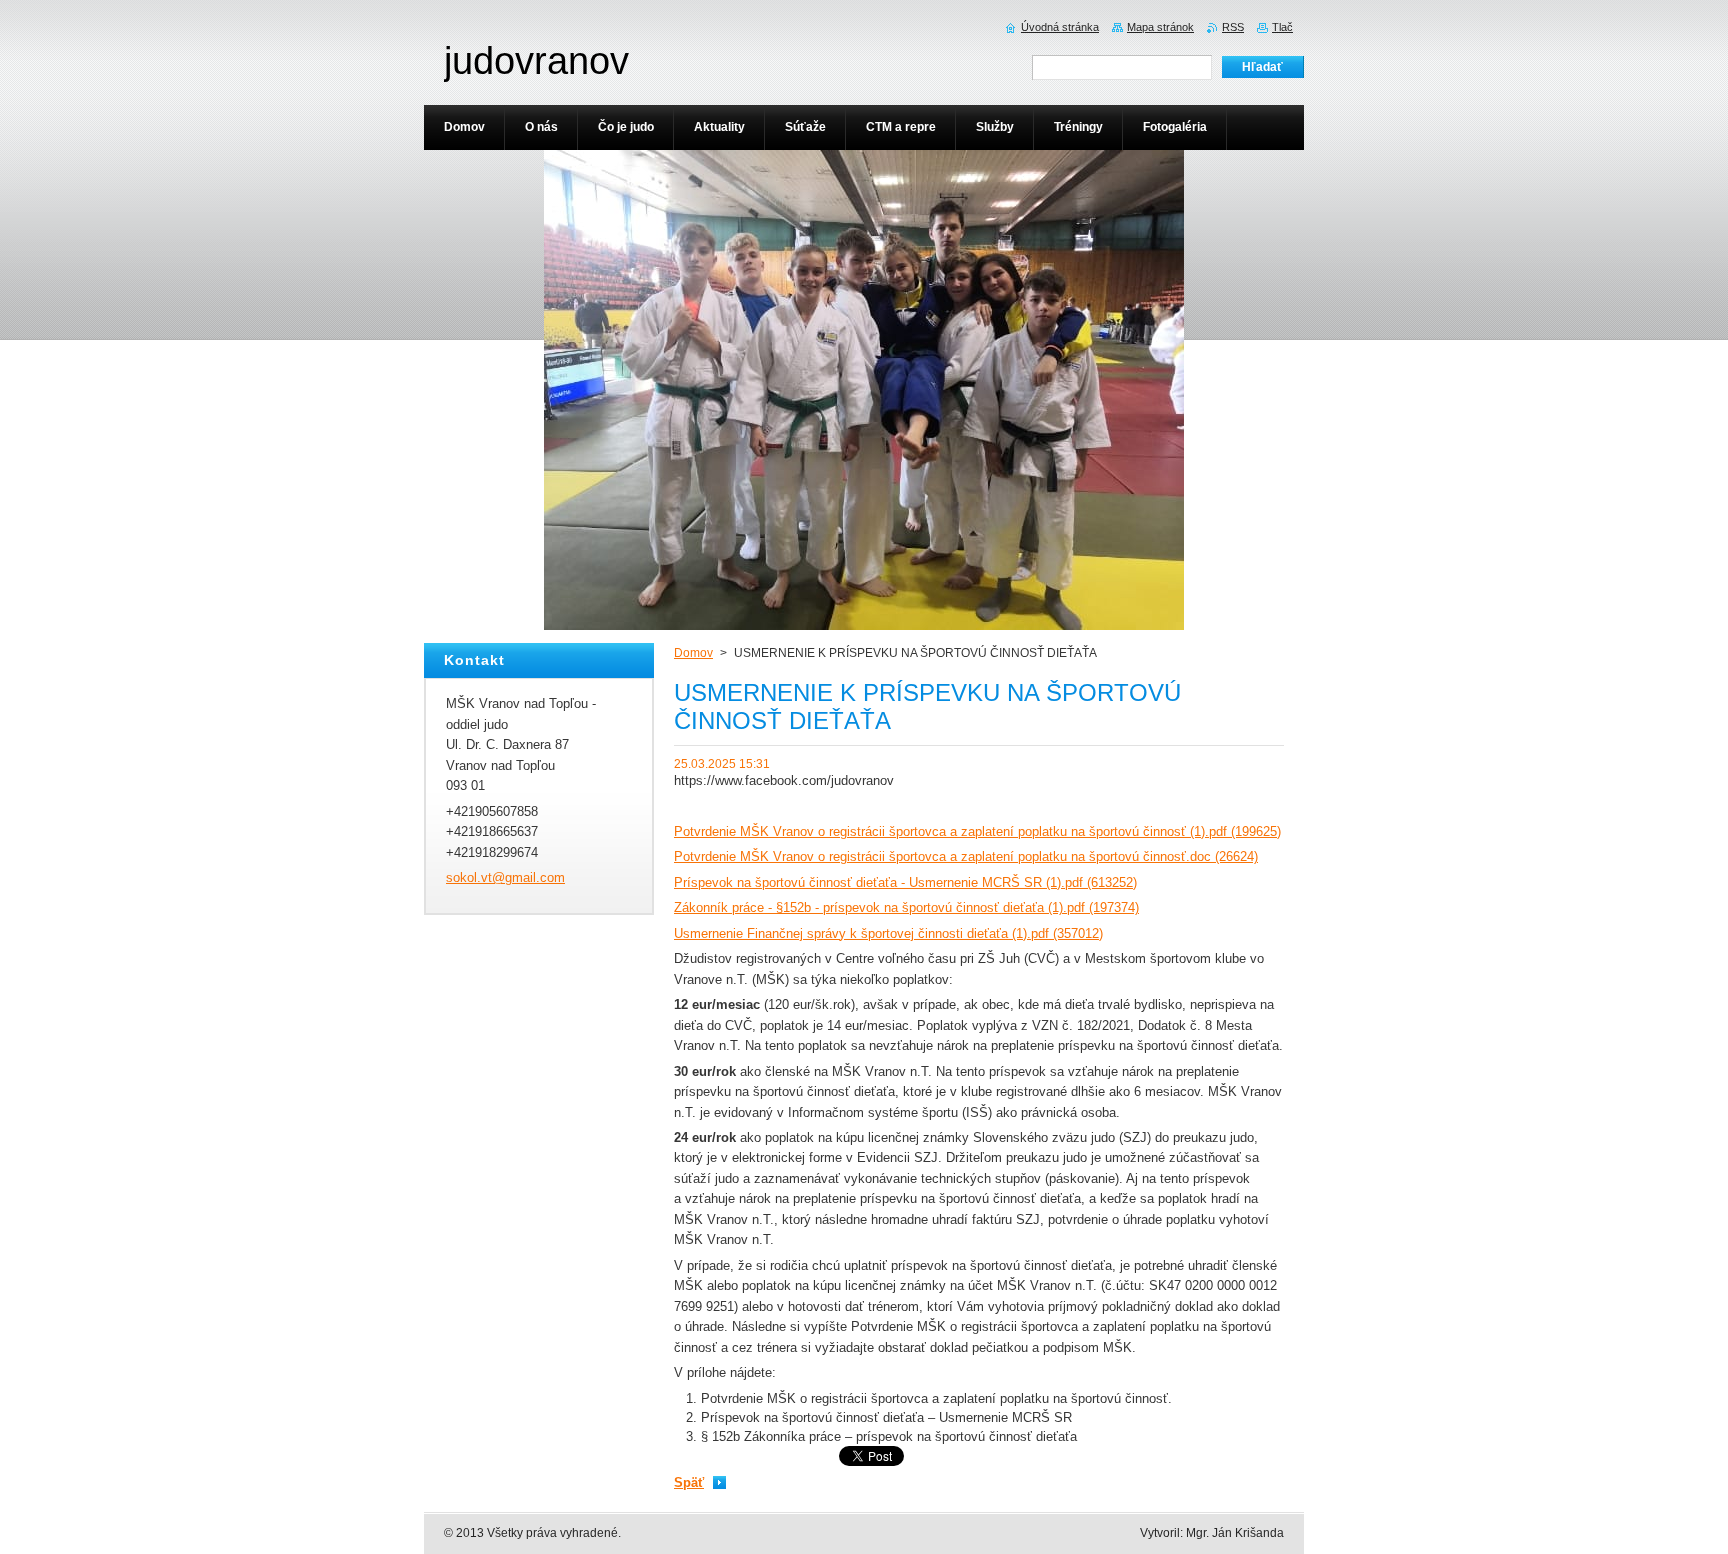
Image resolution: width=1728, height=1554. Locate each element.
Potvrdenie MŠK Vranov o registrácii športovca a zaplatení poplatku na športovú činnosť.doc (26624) (966, 856)
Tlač (1282, 27)
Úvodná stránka (1060, 27)
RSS (1233, 27)
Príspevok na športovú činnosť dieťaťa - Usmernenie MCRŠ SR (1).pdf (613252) (905, 882)
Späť (689, 1482)
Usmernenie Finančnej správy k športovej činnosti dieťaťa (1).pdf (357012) (888, 933)
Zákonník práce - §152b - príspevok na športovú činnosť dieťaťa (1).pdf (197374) (906, 907)
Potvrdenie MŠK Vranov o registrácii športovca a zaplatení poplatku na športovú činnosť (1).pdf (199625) (977, 831)
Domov (693, 653)
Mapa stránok (1160, 27)
